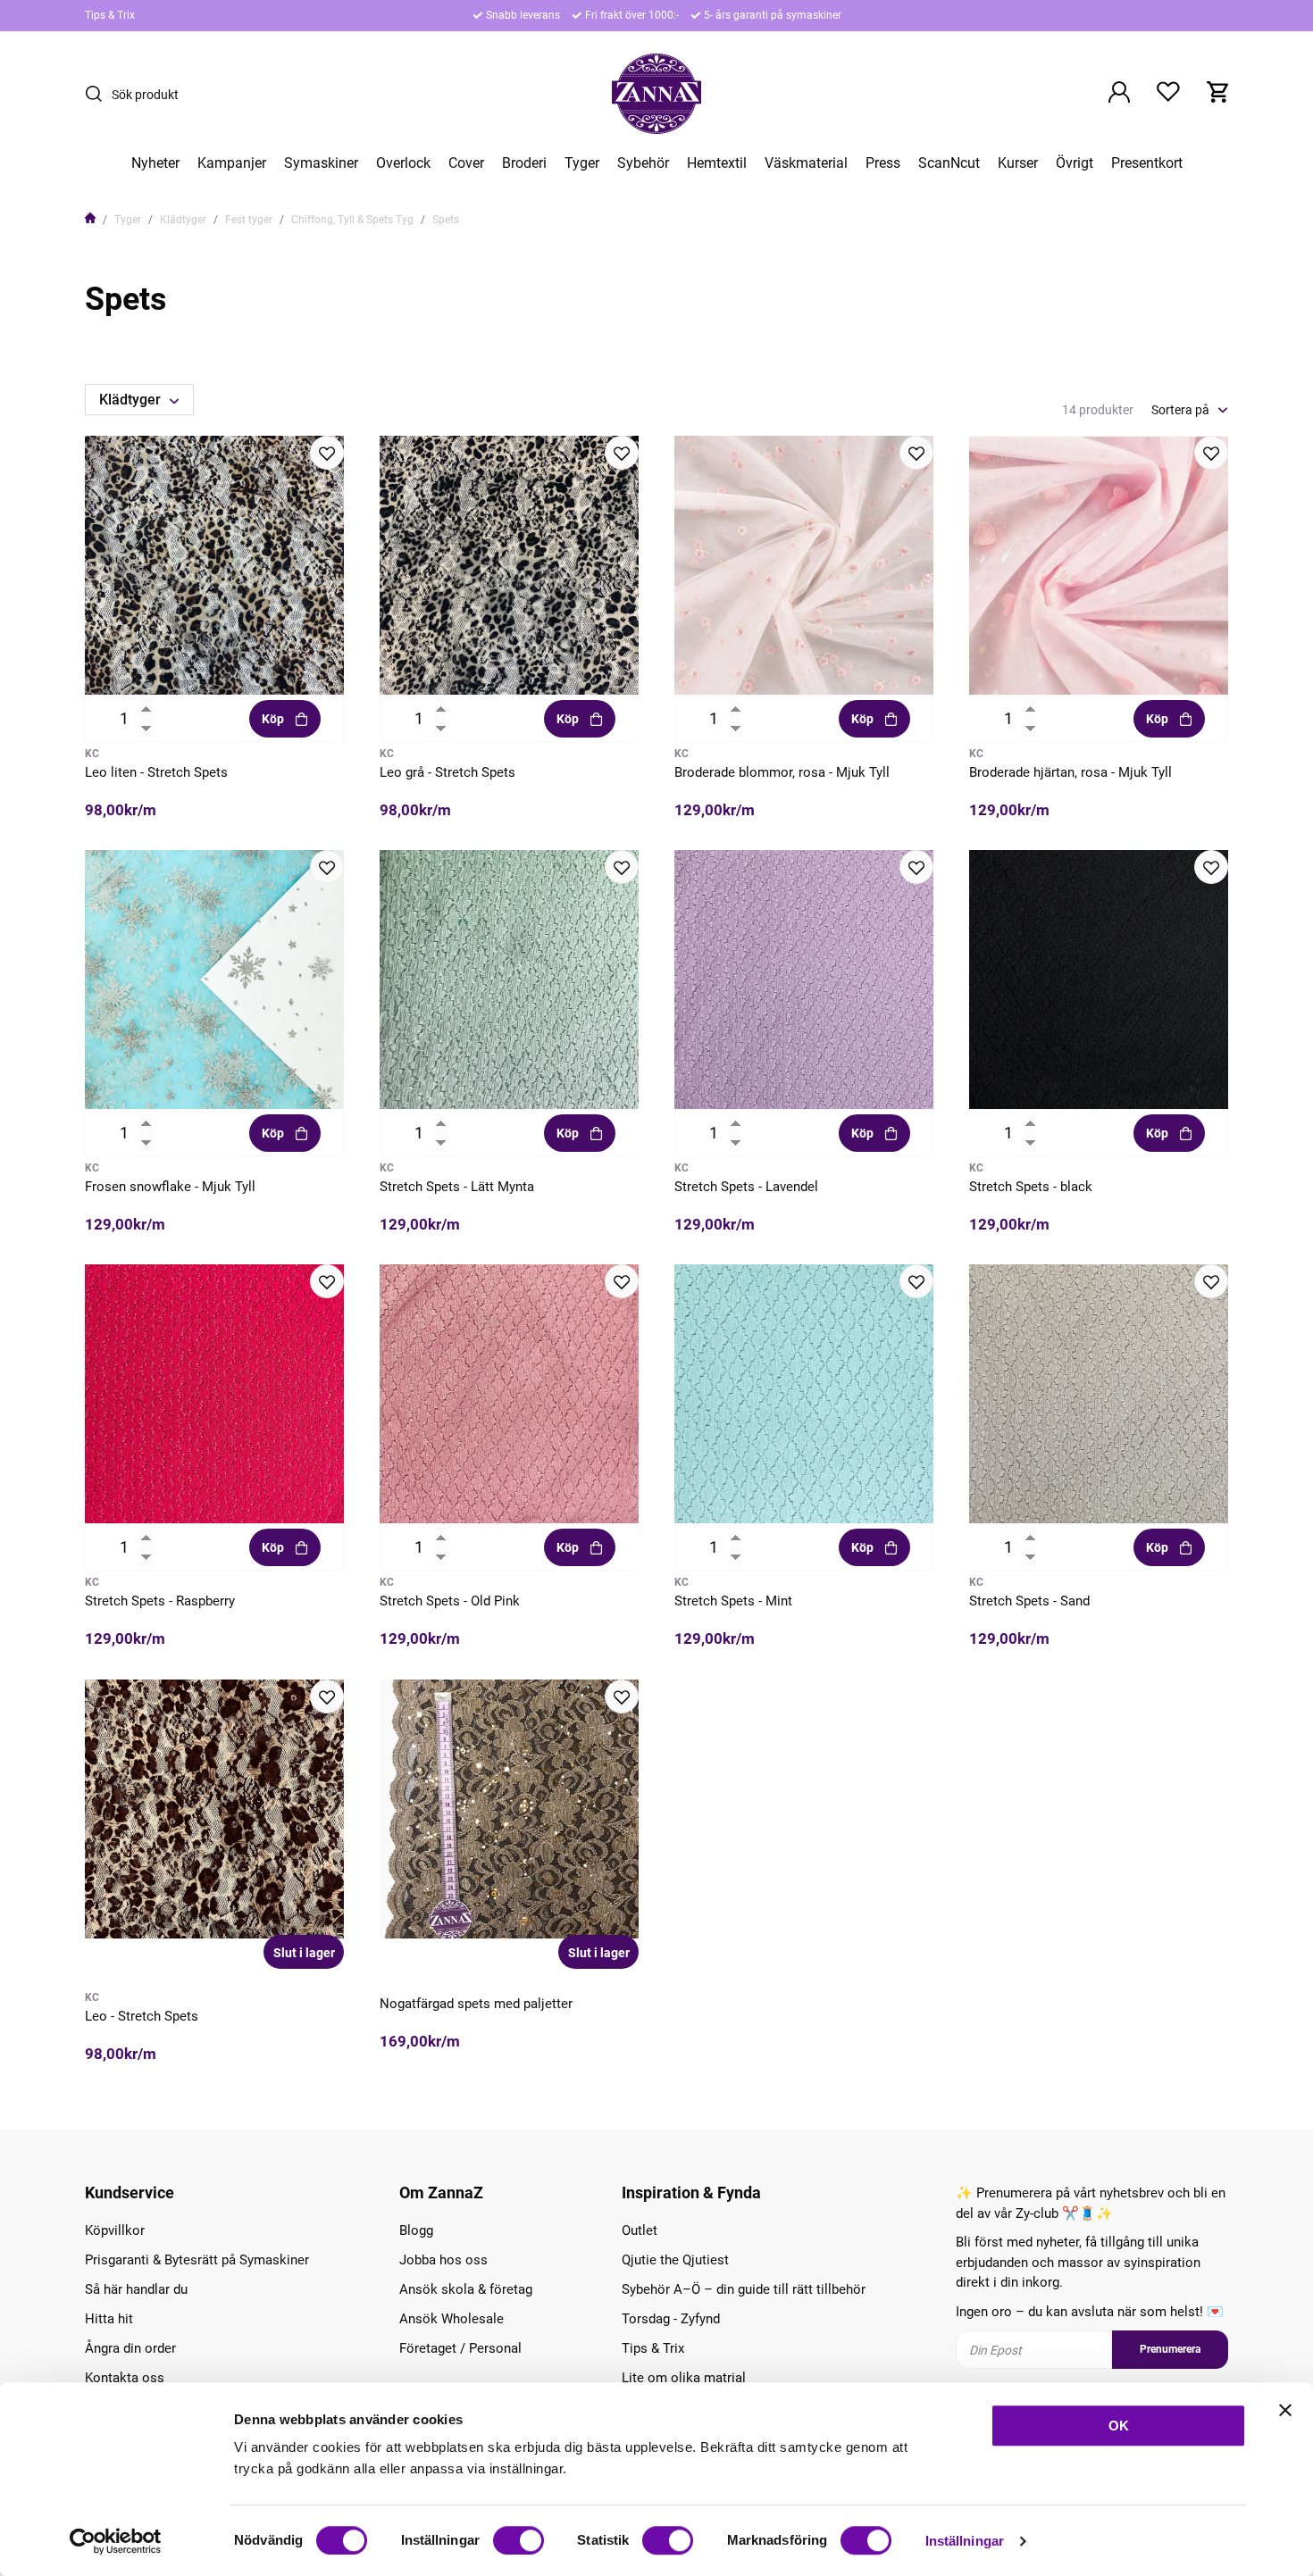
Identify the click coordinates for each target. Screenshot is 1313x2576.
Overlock (403, 163)
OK (1119, 2426)
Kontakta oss (125, 2378)
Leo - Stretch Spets (142, 2016)
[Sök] (98, 94)
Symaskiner (321, 163)
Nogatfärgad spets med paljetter (476, 2004)
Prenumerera (1170, 2349)
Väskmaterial (806, 163)
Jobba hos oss (443, 2260)
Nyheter (155, 163)
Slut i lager (304, 1953)
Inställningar (965, 2541)
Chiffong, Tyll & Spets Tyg (352, 220)
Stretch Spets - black (1031, 1187)
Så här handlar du (136, 2289)
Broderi (524, 163)
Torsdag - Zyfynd (671, 2319)
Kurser (1018, 163)
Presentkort (1147, 163)
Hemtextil (717, 163)
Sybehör (643, 163)
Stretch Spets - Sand (1029, 1601)
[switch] (519, 2540)
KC (92, 754)
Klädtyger (183, 220)
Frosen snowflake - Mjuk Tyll (170, 1187)
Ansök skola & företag (466, 2289)
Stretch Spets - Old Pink (450, 1601)
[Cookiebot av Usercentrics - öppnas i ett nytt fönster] (116, 2541)
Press (883, 163)
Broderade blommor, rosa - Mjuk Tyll (782, 772)
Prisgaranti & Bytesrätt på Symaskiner (197, 2260)
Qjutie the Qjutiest (675, 2260)
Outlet (640, 2230)
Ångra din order (130, 2348)
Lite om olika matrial (684, 2378)
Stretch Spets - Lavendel (746, 1187)
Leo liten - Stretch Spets (156, 772)
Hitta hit (109, 2319)
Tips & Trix (110, 15)
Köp (273, 719)
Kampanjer (232, 163)
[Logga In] (1119, 94)
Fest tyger (249, 220)
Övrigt (1075, 163)
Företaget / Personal (460, 2348)
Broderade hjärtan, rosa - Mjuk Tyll (1070, 772)
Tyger (582, 163)
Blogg (416, 2230)
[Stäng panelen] (1285, 2410)
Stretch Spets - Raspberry (160, 1601)
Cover (466, 163)
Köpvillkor (115, 2230)
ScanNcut (949, 163)
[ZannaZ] (656, 94)
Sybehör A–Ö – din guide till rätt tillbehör (744, 2289)
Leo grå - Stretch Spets (447, 772)
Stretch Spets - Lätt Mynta (457, 1187)
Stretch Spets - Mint (733, 1601)
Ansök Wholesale (452, 2319)
